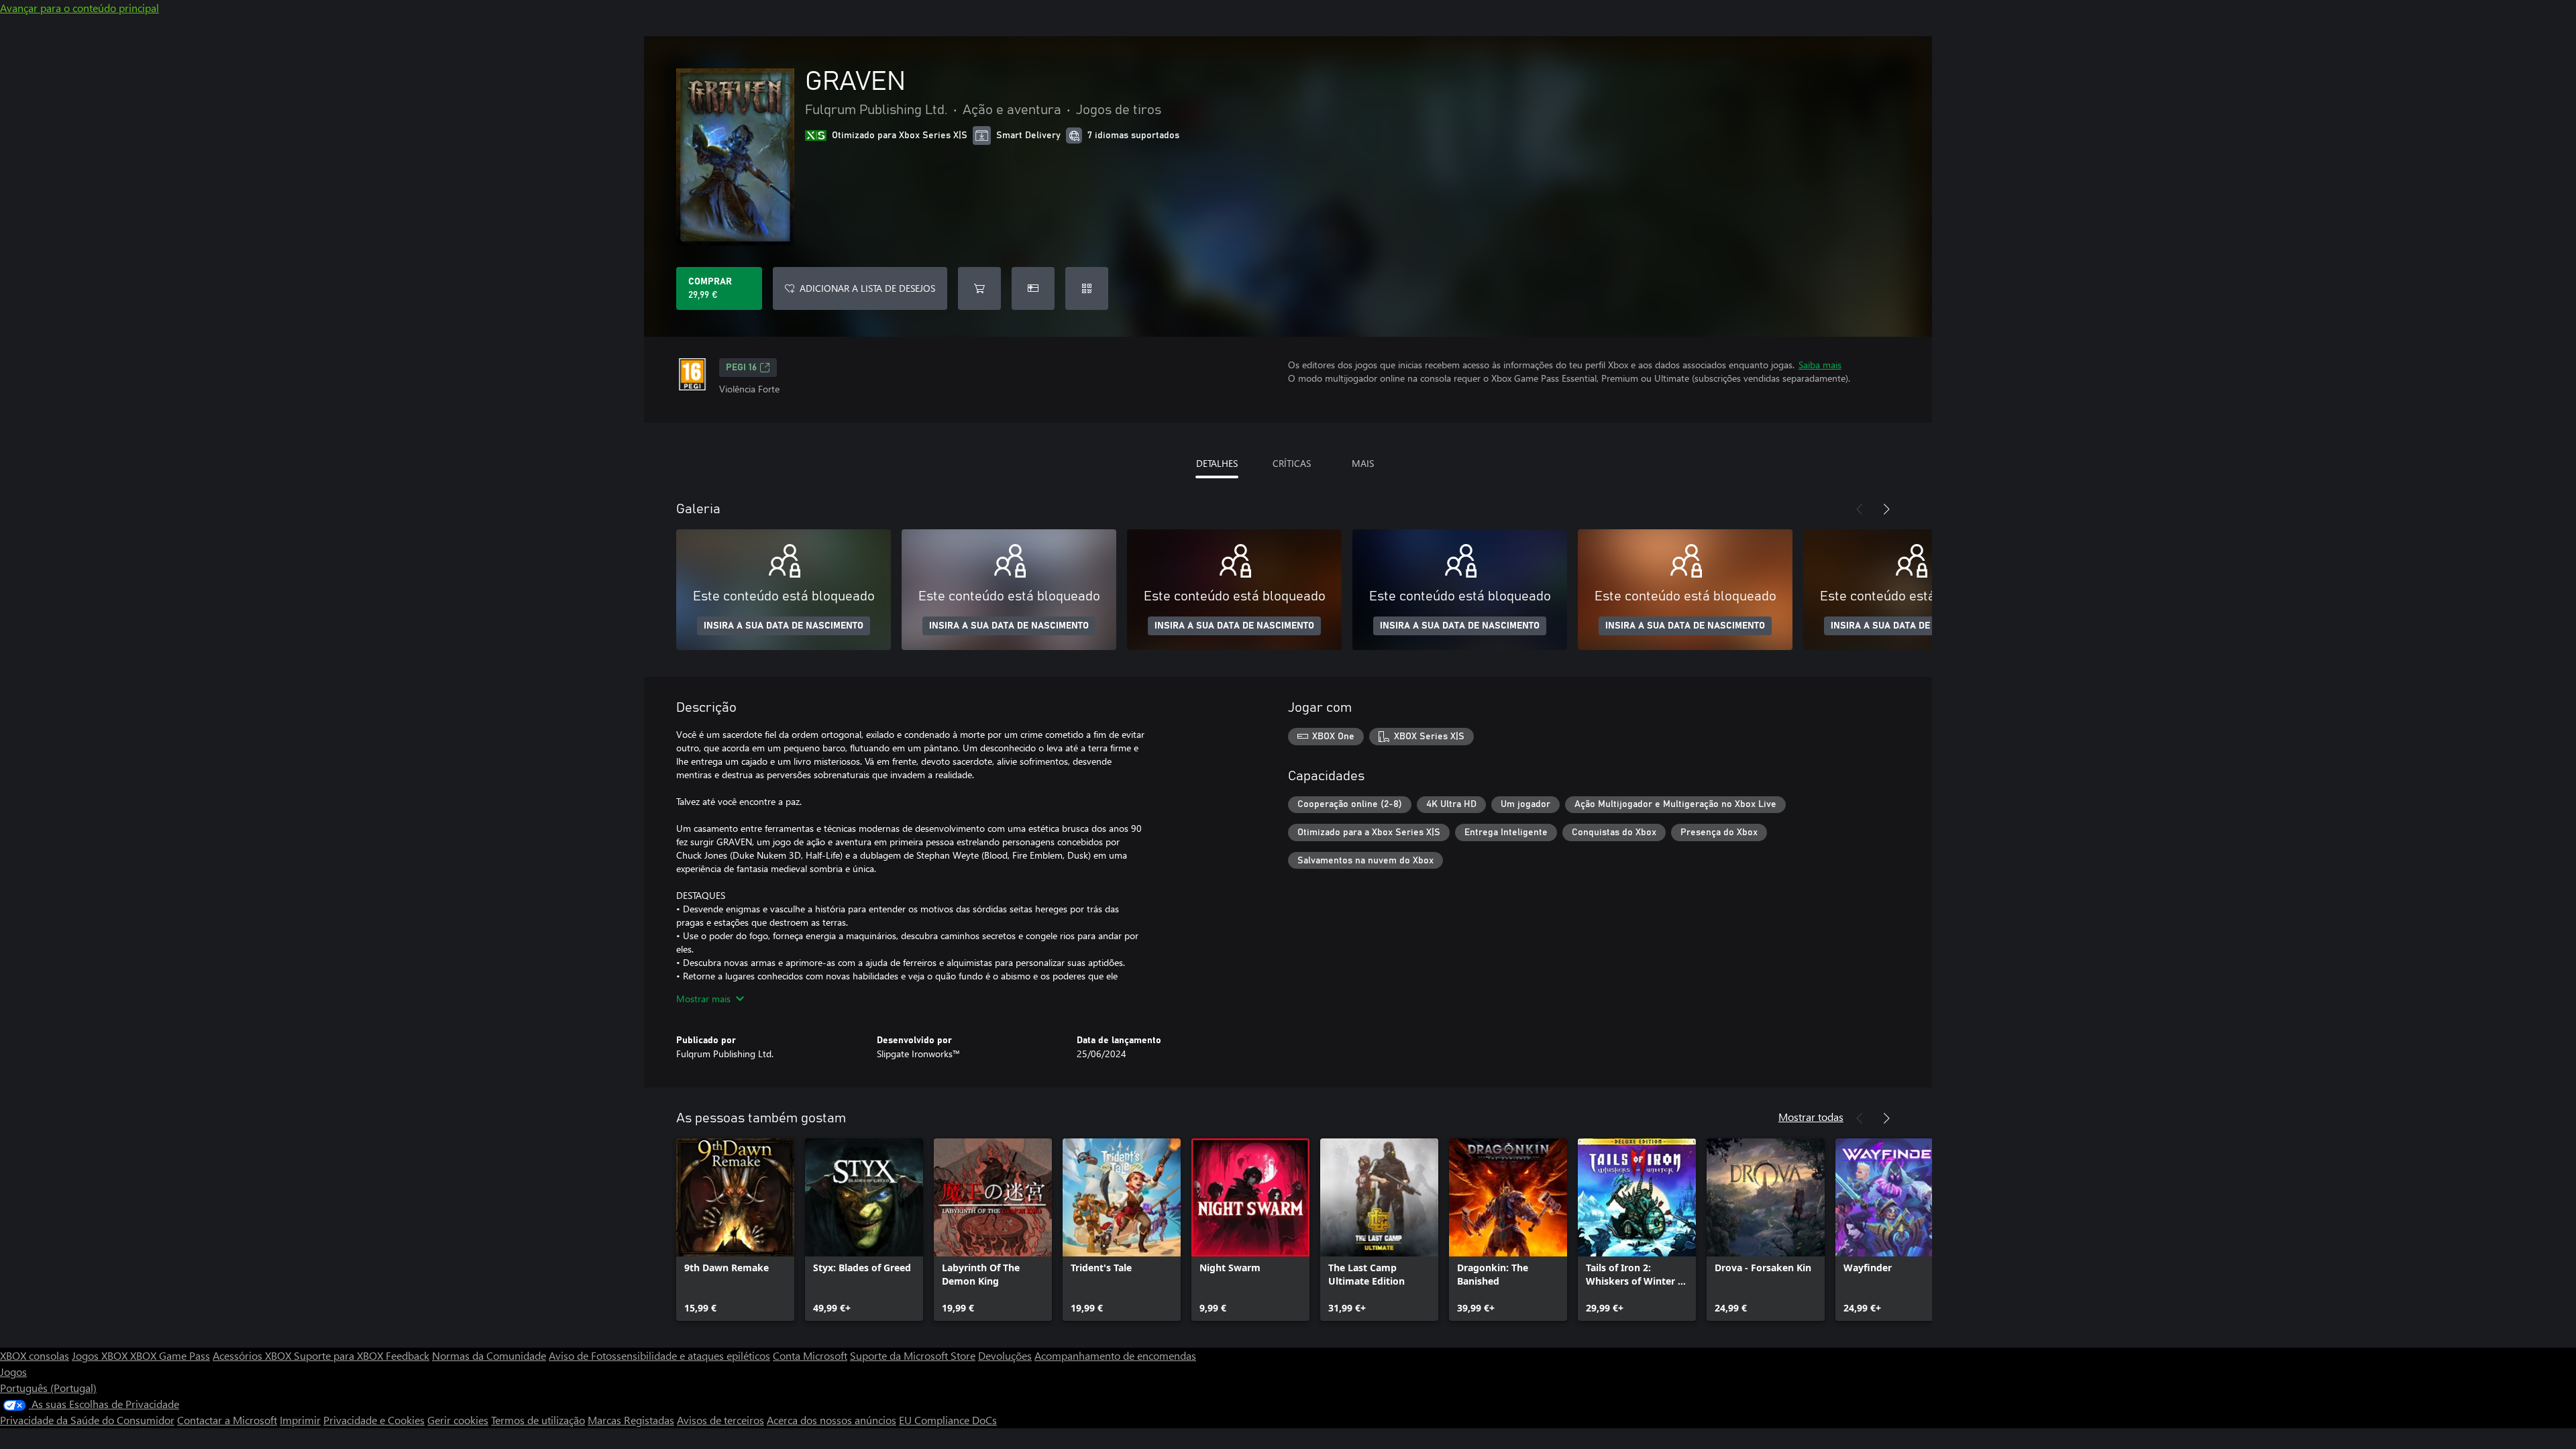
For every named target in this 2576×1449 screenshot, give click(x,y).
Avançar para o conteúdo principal (79, 8)
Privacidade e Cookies (374, 1420)
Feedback (408, 1355)
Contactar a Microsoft (227, 1420)
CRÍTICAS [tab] (1292, 463)
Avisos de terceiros (720, 1420)
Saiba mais (1820, 365)
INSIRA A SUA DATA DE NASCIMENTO (784, 626)
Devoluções (1005, 1355)
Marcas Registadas (631, 1420)
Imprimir (300, 1420)
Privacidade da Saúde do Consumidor (87, 1420)
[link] (735, 1230)
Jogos (13, 1372)
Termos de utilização (538, 1420)
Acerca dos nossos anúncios (831, 1420)
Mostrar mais (703, 999)
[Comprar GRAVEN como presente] (1033, 288)
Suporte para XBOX (340, 1355)
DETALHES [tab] (1217, 463)
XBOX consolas (35, 1355)
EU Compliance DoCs (948, 1420)
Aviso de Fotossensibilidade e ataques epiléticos (659, 1355)
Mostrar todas (1811, 1117)
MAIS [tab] (1363, 463)
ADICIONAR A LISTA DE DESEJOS (867, 288)
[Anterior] (1860, 509)
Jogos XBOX (101, 1355)
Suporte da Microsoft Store (913, 1355)
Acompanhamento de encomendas (1115, 1355)
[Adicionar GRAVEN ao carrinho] (979, 288)
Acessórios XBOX (253, 1355)
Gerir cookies (458, 1420)
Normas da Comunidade (489, 1355)
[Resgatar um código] (1087, 288)
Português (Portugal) (48, 1388)
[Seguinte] (1886, 509)
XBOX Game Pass (170, 1355)
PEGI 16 (741, 368)
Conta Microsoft (810, 1355)
